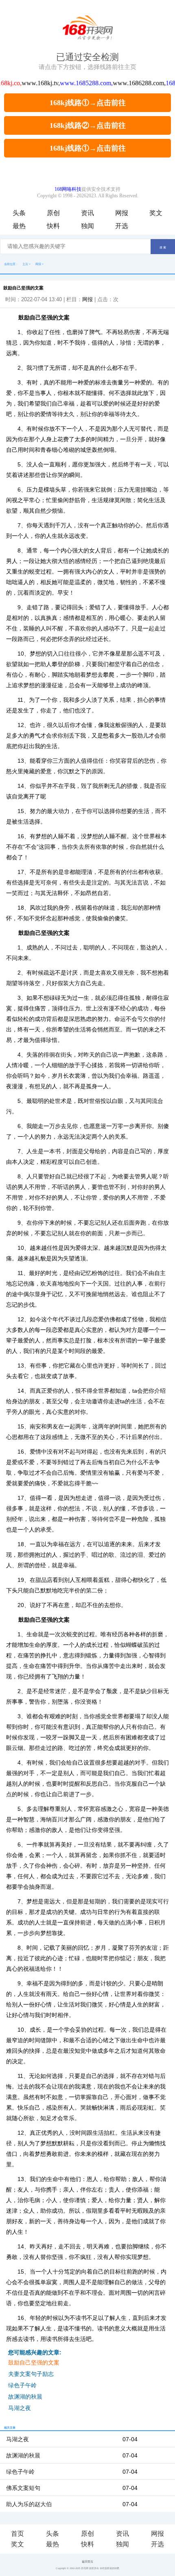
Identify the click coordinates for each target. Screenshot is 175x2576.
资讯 (87, 213)
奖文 (156, 213)
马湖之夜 (20, 2408)
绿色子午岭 (22, 2385)
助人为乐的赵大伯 (29, 2504)
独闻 (87, 226)
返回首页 (87, 2562)
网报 (122, 213)
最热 (19, 226)
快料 (53, 226)
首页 (17, 2534)
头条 (19, 213)
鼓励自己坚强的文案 (34, 2362)
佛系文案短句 (23, 2488)
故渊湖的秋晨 (25, 2397)
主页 (25, 264)
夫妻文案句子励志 (31, 2374)
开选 (122, 226)
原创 (53, 213)
